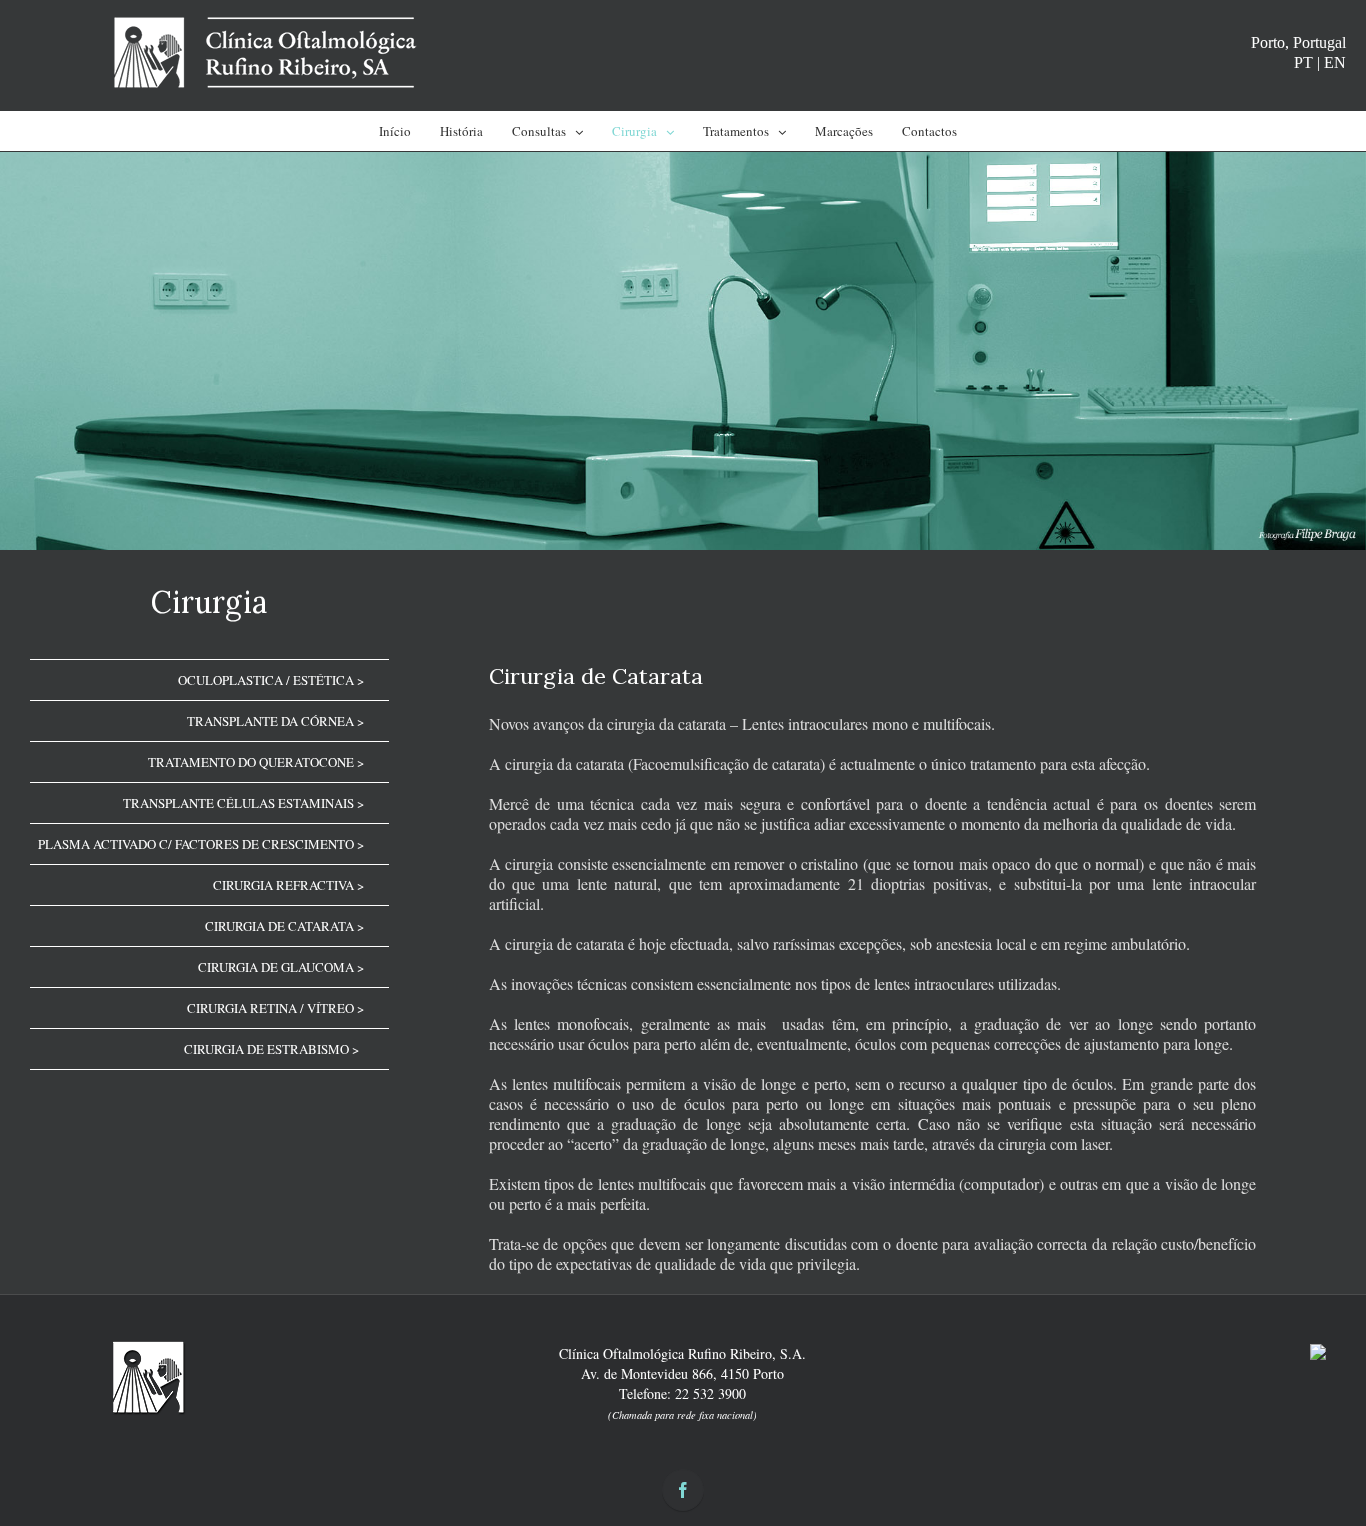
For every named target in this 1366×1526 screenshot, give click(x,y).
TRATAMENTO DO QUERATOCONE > (256, 762)
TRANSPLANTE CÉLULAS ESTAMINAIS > (243, 803)
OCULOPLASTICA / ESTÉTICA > (271, 680)
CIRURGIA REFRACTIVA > (288, 885)
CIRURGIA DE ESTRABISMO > (271, 1049)
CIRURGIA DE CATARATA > (284, 926)
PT (1303, 62)
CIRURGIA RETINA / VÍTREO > (275, 1008)
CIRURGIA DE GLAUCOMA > (281, 967)
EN (1335, 62)
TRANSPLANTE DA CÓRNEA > (275, 721)
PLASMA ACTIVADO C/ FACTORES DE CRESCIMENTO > (201, 844)
